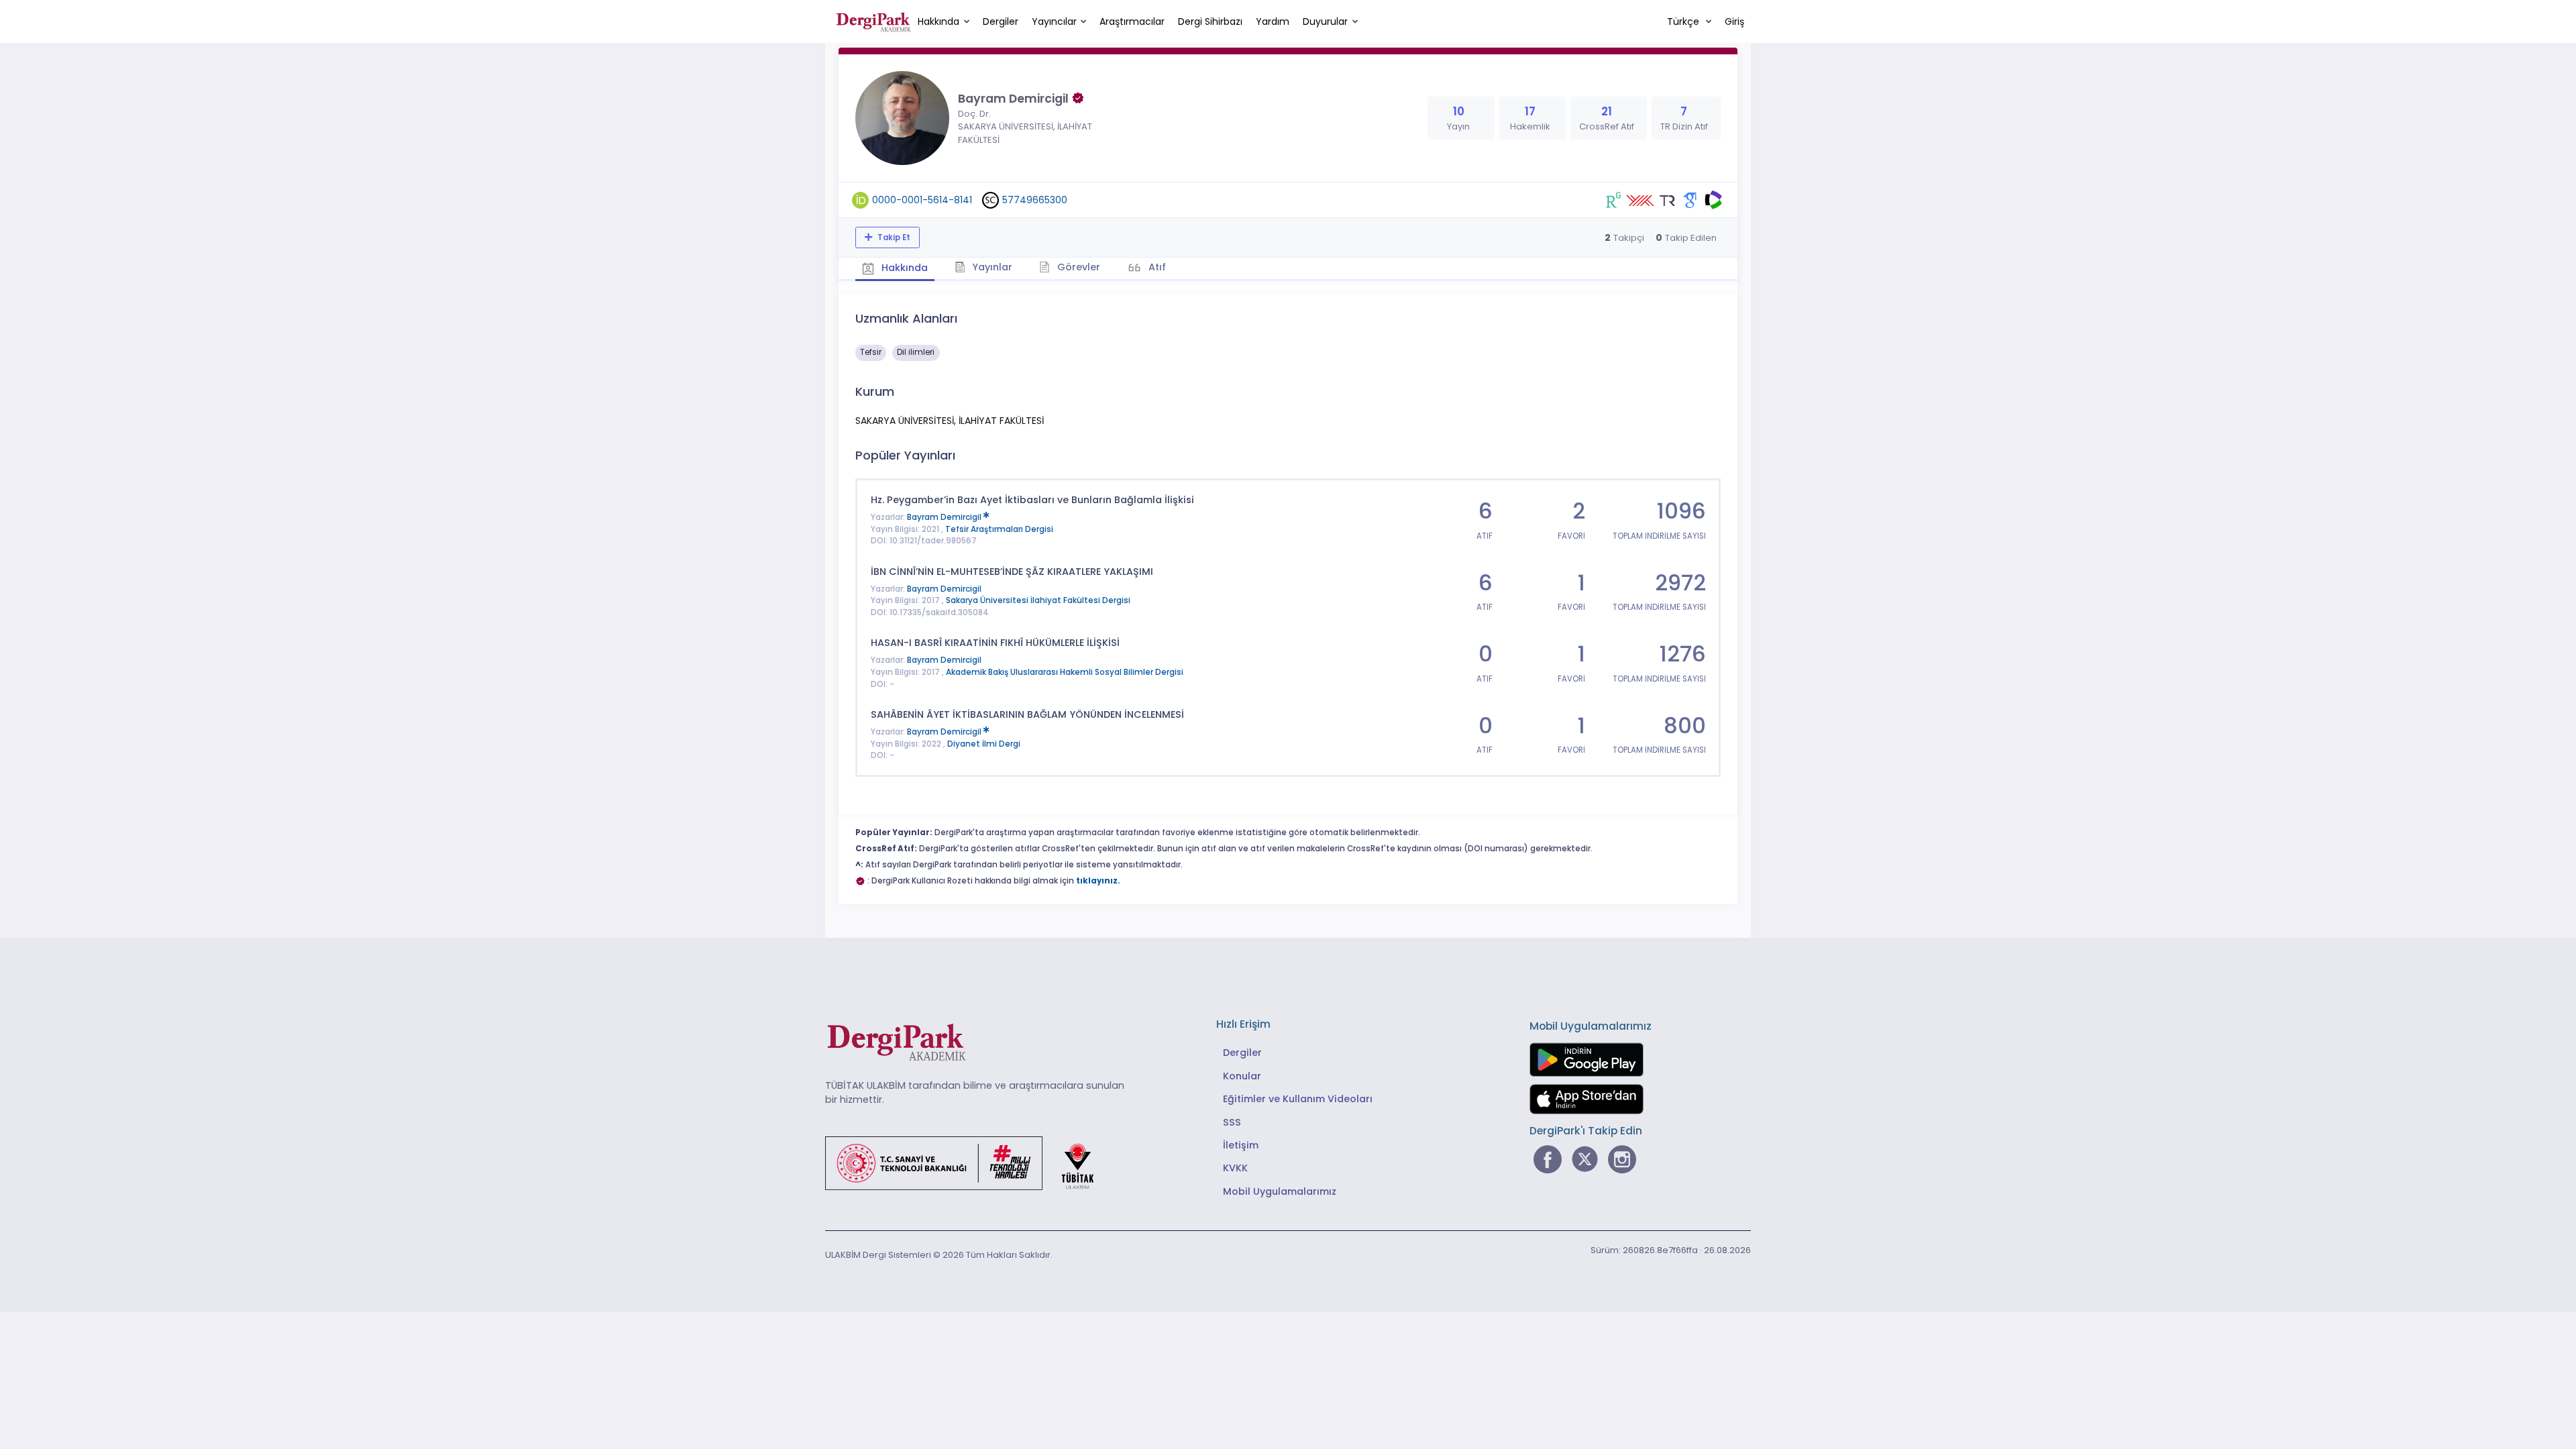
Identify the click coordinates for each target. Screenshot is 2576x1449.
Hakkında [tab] (903, 268)
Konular (1242, 1076)
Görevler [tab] (1077, 267)
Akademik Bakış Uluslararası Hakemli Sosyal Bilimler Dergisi (1065, 672)
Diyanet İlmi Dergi (984, 744)
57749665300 (1035, 200)
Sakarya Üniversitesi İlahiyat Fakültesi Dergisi (1038, 600)
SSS (1232, 1122)
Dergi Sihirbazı (1210, 21)
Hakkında (938, 21)
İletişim (1241, 1145)
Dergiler (1001, 21)
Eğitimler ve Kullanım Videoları (1298, 1099)
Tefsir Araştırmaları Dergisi (999, 529)
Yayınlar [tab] (991, 267)
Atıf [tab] (1156, 267)
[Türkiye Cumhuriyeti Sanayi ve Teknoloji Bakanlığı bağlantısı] (968, 1162)
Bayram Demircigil (945, 517)
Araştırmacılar (1132, 21)
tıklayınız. (1098, 881)
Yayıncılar (1054, 21)
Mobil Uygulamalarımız (1280, 1191)
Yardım (1273, 21)
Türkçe (1684, 21)
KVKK (1235, 1168)
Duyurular (1325, 21)
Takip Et (893, 237)
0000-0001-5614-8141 (922, 200)
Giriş (1734, 21)
